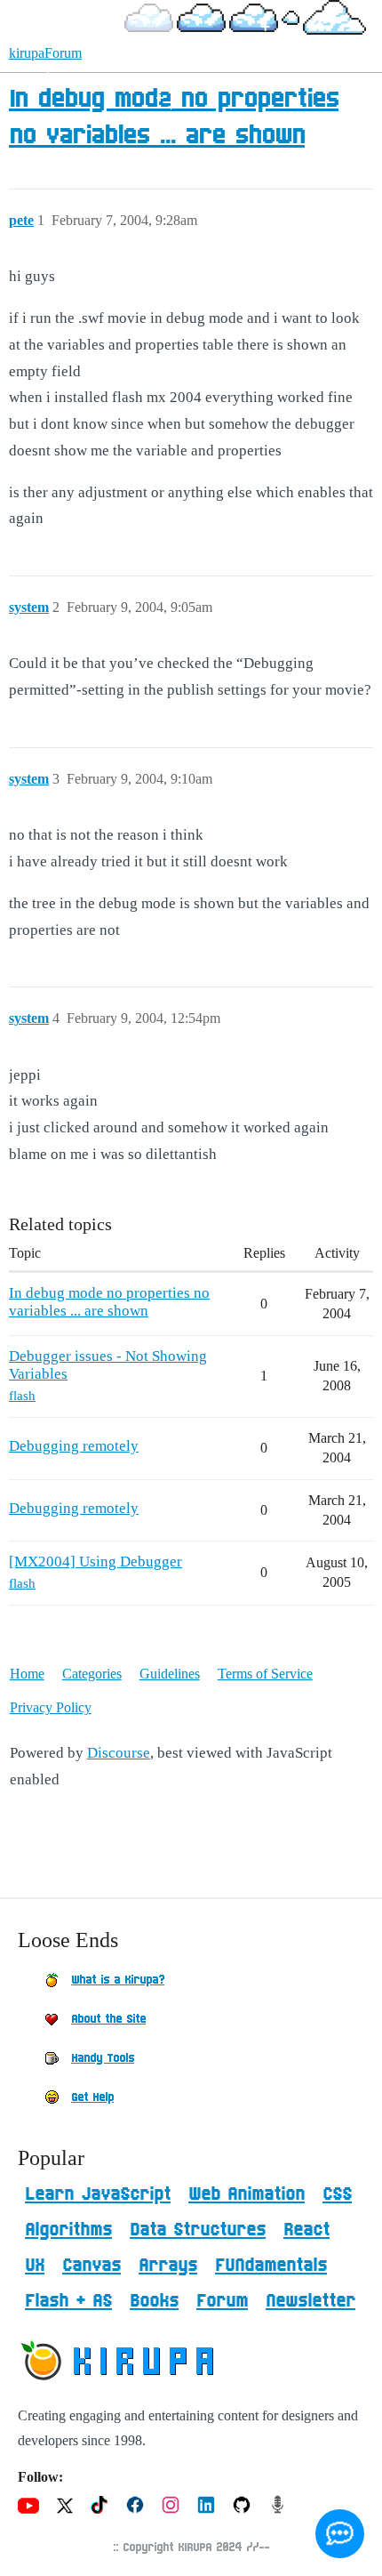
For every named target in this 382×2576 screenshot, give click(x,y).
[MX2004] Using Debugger (95, 1562)
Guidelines (170, 1674)
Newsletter (310, 2301)
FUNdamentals (271, 2266)
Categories (92, 1674)
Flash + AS (68, 2301)
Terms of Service (265, 1674)
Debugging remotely (74, 1446)
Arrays (168, 2266)
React (306, 2230)
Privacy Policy (51, 1707)
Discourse (119, 1753)
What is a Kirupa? (118, 1980)
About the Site (108, 2019)
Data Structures (198, 2230)
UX (35, 2266)
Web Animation (247, 2194)
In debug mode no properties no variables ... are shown (109, 1302)
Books (154, 2301)
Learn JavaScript (98, 2194)
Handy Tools (103, 2058)
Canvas (92, 2266)
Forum (222, 2301)
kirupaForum (45, 53)
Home (27, 1674)
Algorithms (68, 2230)
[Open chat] (340, 2534)
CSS (337, 2194)
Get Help (92, 2097)
